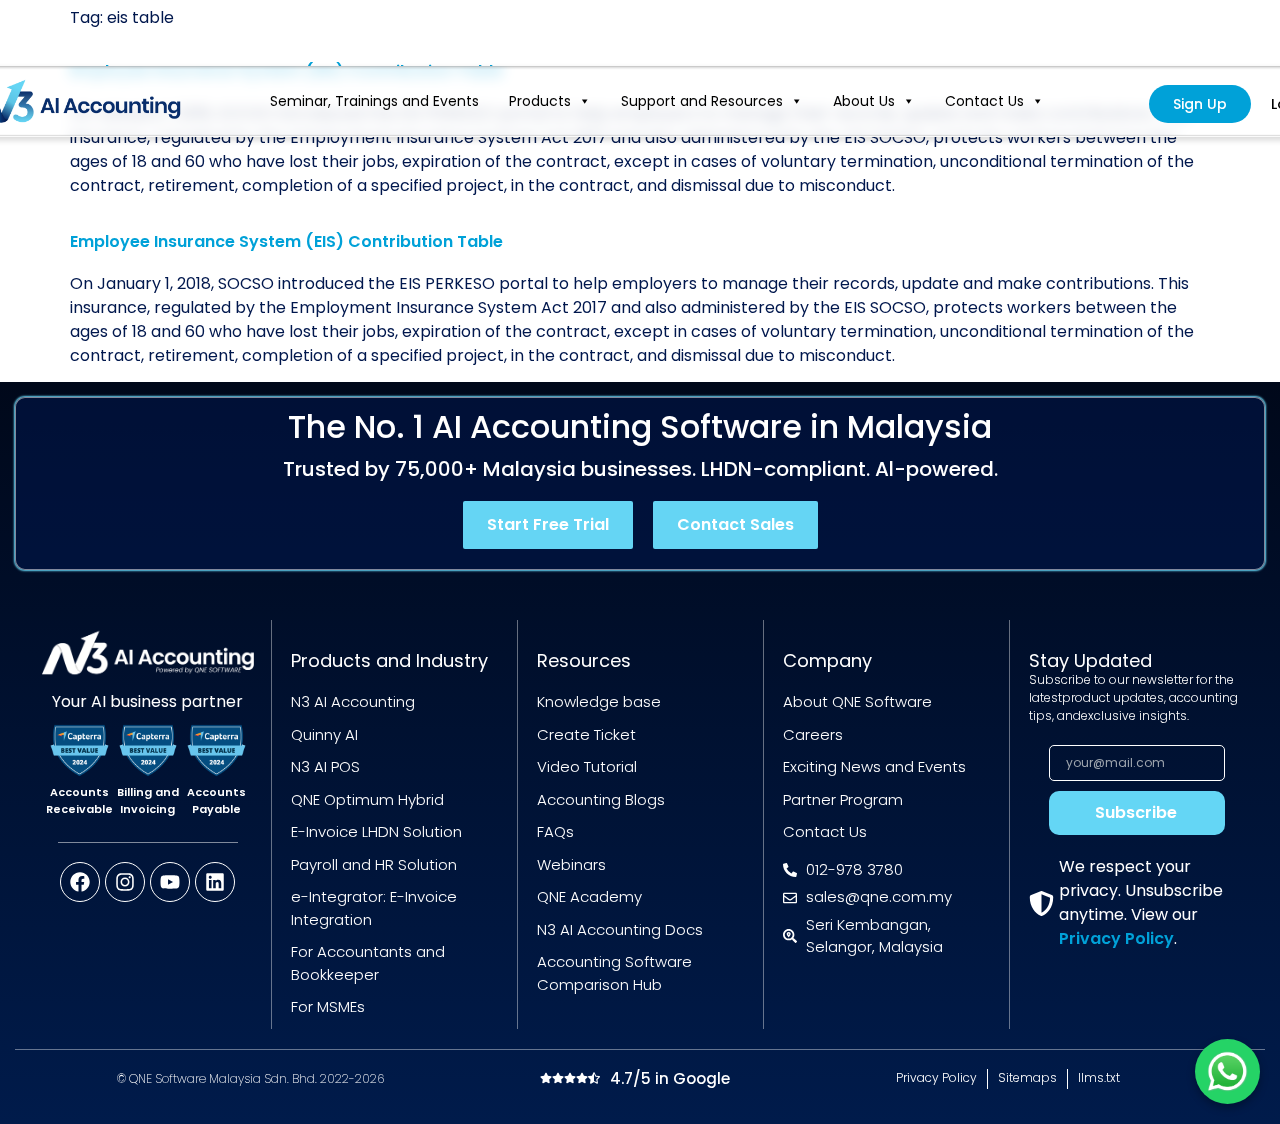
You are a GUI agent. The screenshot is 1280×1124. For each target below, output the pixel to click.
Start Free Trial (548, 524)
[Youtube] (170, 882)
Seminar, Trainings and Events (374, 101)
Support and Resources (702, 101)
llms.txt (1099, 1077)
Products (540, 101)
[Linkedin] (215, 882)
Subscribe (1136, 812)
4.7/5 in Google (670, 1078)
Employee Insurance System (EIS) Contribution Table (286, 241)
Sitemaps (1027, 1077)
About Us (864, 101)
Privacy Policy (1116, 938)
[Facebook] (80, 882)
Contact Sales (735, 524)
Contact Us (984, 101)
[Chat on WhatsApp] (1227, 1071)
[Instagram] (125, 882)
